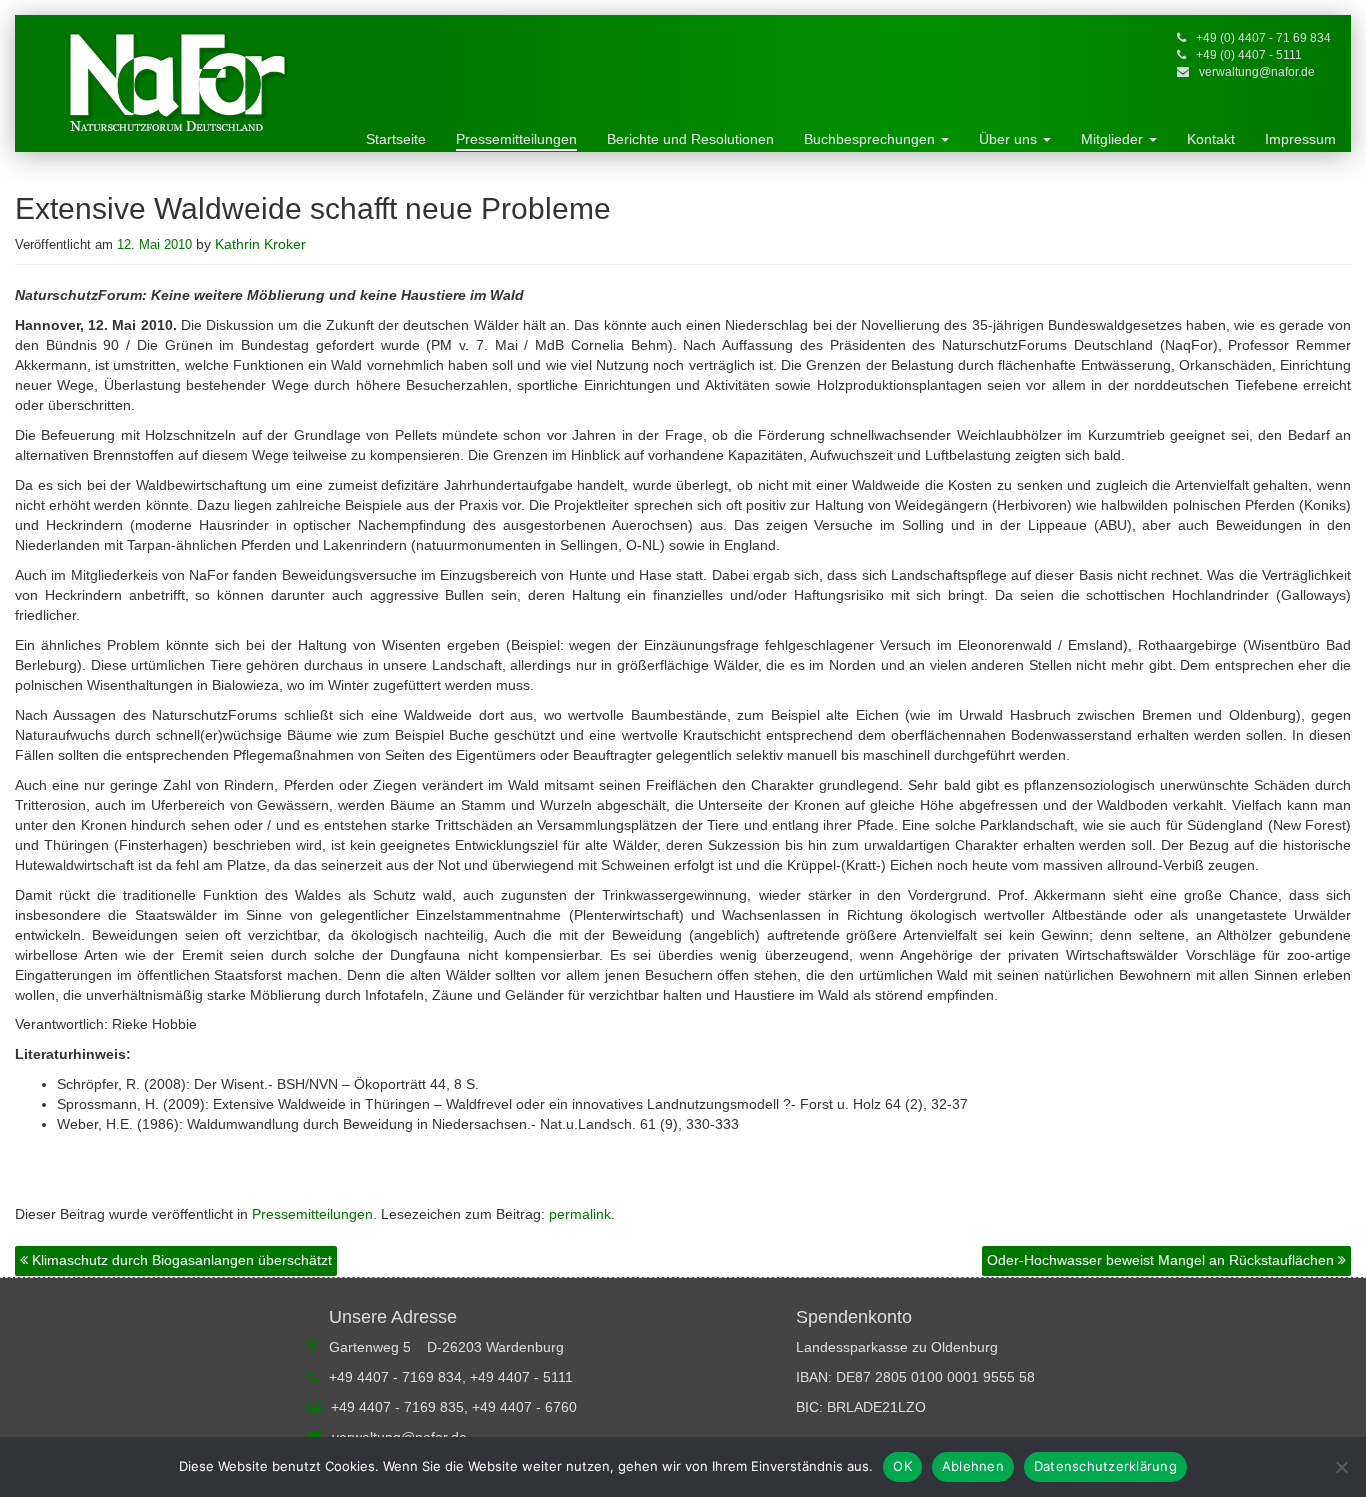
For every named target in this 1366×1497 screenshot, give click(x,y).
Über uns (1010, 139)
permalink (580, 1214)
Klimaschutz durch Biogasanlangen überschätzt (180, 1260)
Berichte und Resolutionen (690, 139)
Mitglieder (1114, 139)
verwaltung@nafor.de (1257, 72)
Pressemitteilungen (516, 139)
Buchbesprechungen (871, 139)
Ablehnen (973, 1466)
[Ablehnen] (1341, 1467)
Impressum (1300, 139)
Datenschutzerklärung (1105, 1466)
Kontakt (1211, 139)
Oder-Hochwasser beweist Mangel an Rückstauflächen (1162, 1260)
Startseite (396, 139)
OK (902, 1466)
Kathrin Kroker (260, 244)
